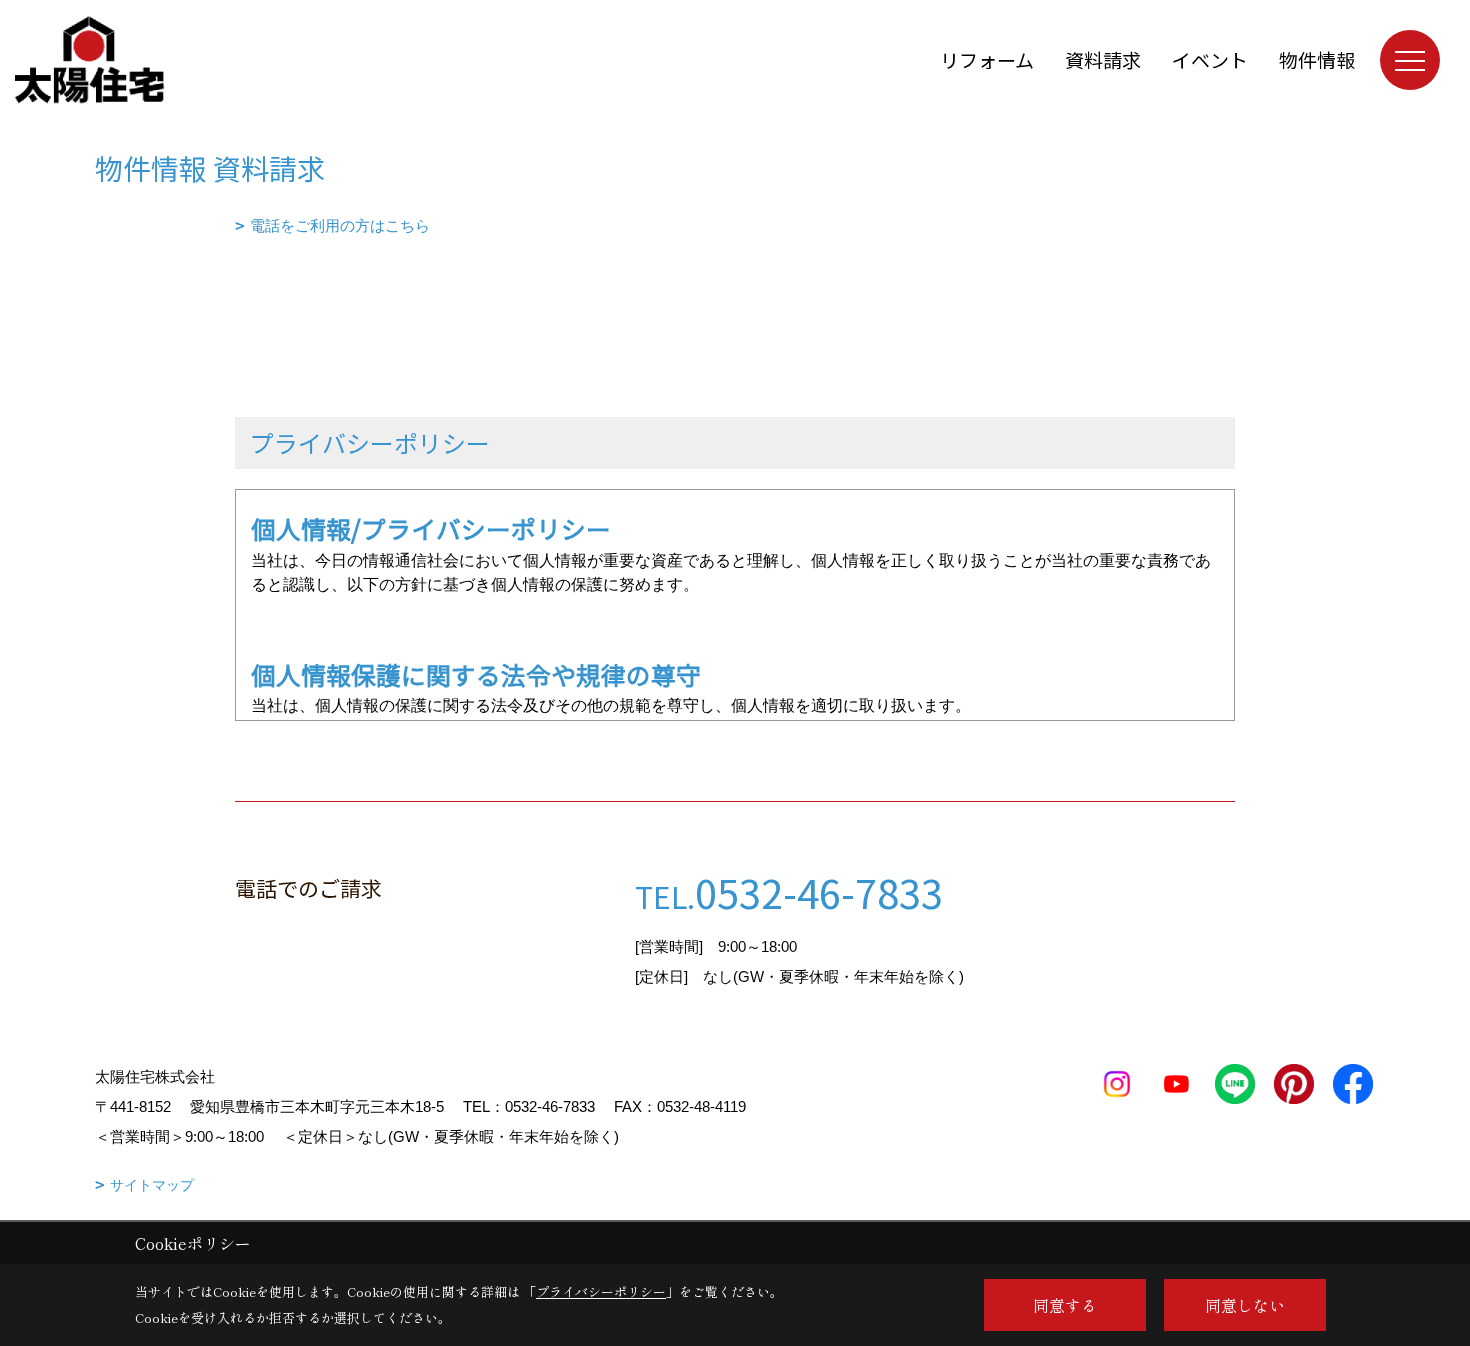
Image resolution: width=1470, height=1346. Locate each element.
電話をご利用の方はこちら (340, 225)
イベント (1210, 59)
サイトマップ (152, 1185)
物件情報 (1317, 59)
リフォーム (987, 59)
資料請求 (1103, 59)
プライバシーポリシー (601, 1291)
